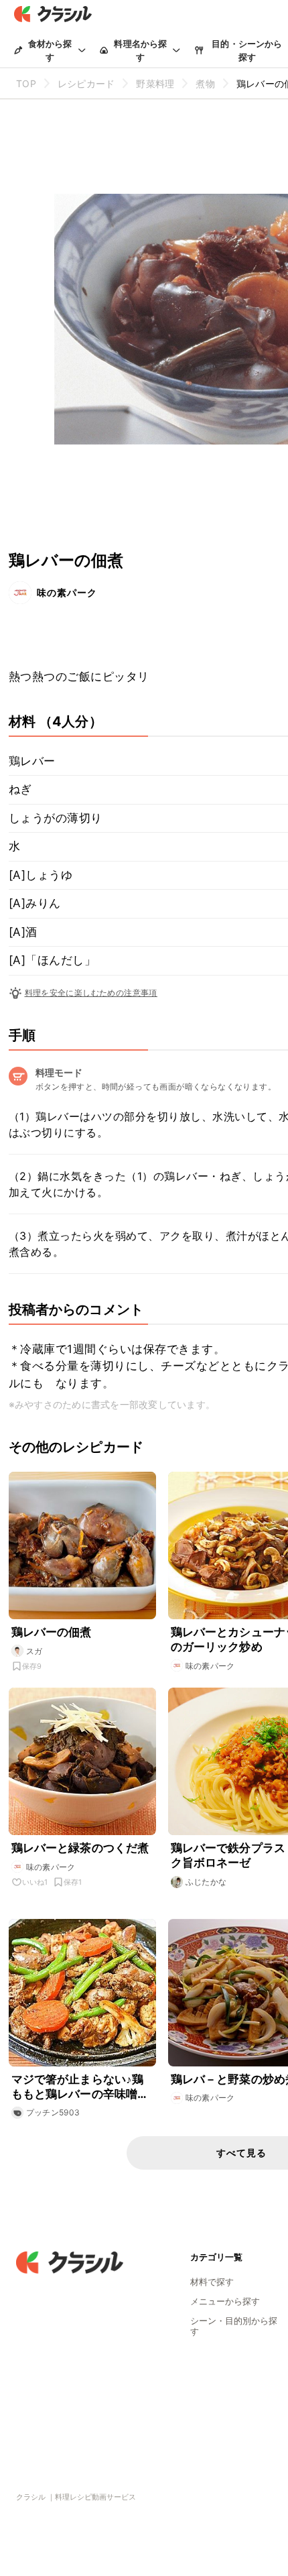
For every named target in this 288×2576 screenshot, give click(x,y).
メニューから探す (225, 2301)
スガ (34, 1651)
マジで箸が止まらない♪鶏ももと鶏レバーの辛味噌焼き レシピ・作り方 (80, 2087)
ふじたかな (206, 1882)
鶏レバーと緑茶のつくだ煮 (80, 1848)
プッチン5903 (53, 2112)
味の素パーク (67, 592)
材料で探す (212, 2282)
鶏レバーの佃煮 (52, 1632)
